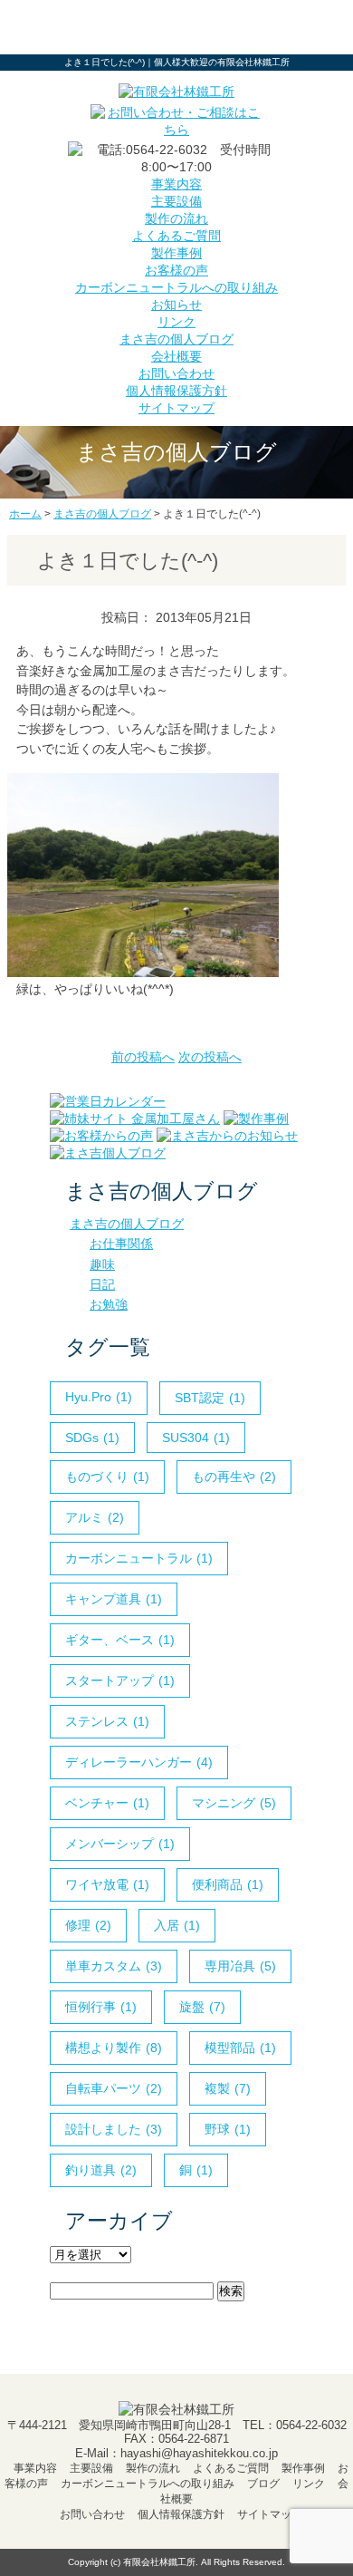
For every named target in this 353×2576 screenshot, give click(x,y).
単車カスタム (114, 1966)
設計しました (114, 2129)
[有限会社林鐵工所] (176, 92)
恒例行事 (101, 2007)
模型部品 (240, 2048)
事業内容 (176, 184)
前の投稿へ (143, 1057)
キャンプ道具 (114, 1599)
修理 (88, 1925)
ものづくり (107, 1477)
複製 (228, 2088)
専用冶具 (240, 1966)
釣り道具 (101, 2170)
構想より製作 (114, 2048)
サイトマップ (176, 408)
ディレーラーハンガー (139, 1762)
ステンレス (107, 1721)
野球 (228, 2129)
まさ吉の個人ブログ (176, 339)
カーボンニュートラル (139, 1558)
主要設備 (176, 201)
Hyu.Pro (99, 1397)
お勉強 (109, 1304)
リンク (176, 322)
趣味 (102, 1264)
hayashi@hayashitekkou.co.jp (199, 2453)
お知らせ (176, 305)
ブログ (263, 2484)
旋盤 (202, 2007)
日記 (102, 1284)
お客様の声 (176, 270)
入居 (177, 1925)
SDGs (92, 1438)
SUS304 (196, 1438)
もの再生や (234, 1477)
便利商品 (228, 1884)
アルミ (95, 1517)
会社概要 (176, 356)
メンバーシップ (120, 1844)
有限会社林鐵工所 (159, 2562)
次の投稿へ (210, 1057)
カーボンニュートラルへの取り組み (176, 287)
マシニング (234, 1803)
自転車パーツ (114, 2088)
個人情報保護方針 (176, 391)
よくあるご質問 (176, 236)
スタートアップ (120, 1680)
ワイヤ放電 (107, 1884)
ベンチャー (107, 1803)
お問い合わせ (176, 373)
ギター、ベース (120, 1640)
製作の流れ (176, 218)
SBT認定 (210, 1398)
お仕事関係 (121, 1244)
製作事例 (176, 253)
